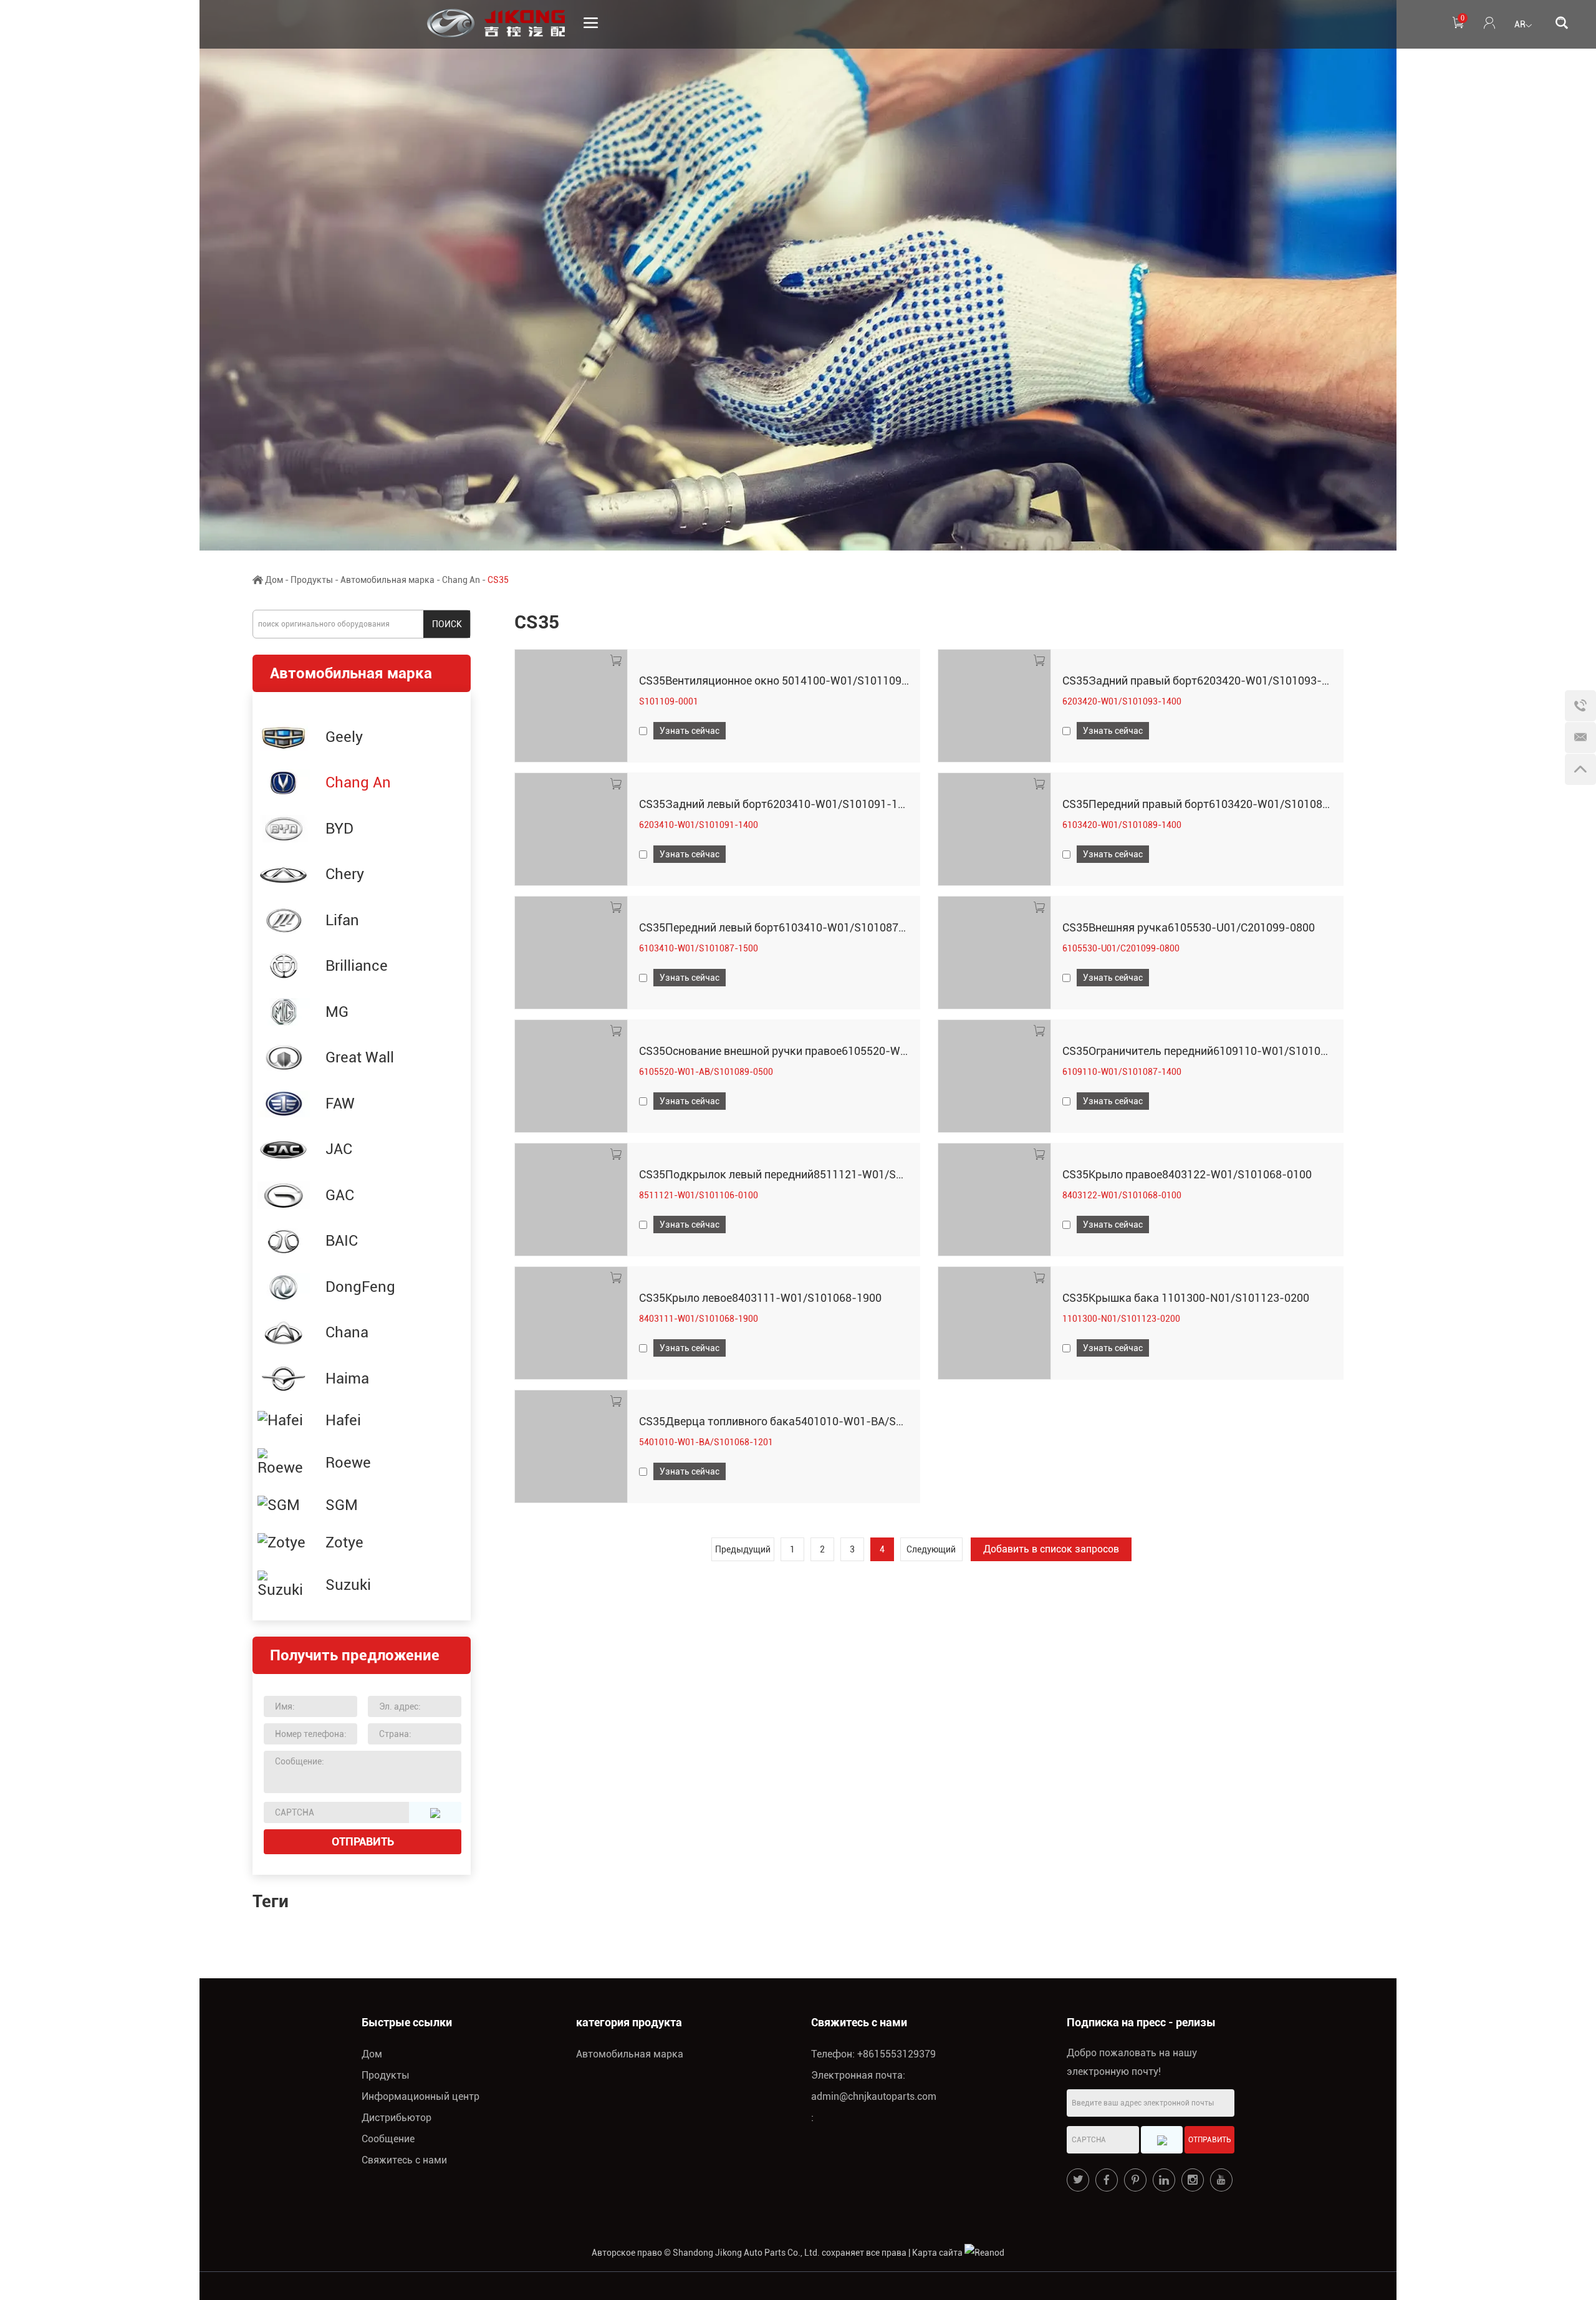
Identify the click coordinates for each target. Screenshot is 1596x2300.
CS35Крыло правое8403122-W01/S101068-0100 (1187, 1174)
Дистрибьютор (397, 2118)
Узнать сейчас (690, 731)
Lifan (342, 920)
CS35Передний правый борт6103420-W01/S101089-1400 (1210, 804)
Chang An (461, 580)
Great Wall (360, 1057)
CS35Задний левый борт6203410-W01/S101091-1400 (778, 804)
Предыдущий (743, 1549)
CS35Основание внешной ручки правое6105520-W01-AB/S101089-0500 (824, 1051)
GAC (340, 1195)
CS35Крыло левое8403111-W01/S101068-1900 (760, 1298)
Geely (344, 737)
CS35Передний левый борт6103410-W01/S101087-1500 (784, 927)
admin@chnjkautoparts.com (874, 2096)
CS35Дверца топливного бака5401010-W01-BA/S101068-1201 (801, 1421)
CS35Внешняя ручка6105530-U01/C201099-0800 (1189, 927)
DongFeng (360, 1287)
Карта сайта (937, 2253)
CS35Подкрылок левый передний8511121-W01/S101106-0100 (801, 1174)
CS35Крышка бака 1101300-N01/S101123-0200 (1186, 1298)
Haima (347, 1379)
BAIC (342, 1241)
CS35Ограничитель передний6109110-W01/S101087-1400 (1213, 1051)
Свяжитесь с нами (404, 2160)
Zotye (344, 1542)
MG (337, 1012)
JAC (339, 1149)
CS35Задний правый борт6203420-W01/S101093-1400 (1204, 681)
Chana (347, 1332)
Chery (345, 874)
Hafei (343, 1420)
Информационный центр (421, 2096)
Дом (274, 580)
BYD (339, 829)
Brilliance (357, 966)
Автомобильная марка (387, 580)
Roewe (348, 1463)
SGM (342, 1505)
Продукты (312, 580)
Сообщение (388, 2139)
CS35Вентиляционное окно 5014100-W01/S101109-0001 (785, 681)
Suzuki (348, 1585)
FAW (340, 1104)
